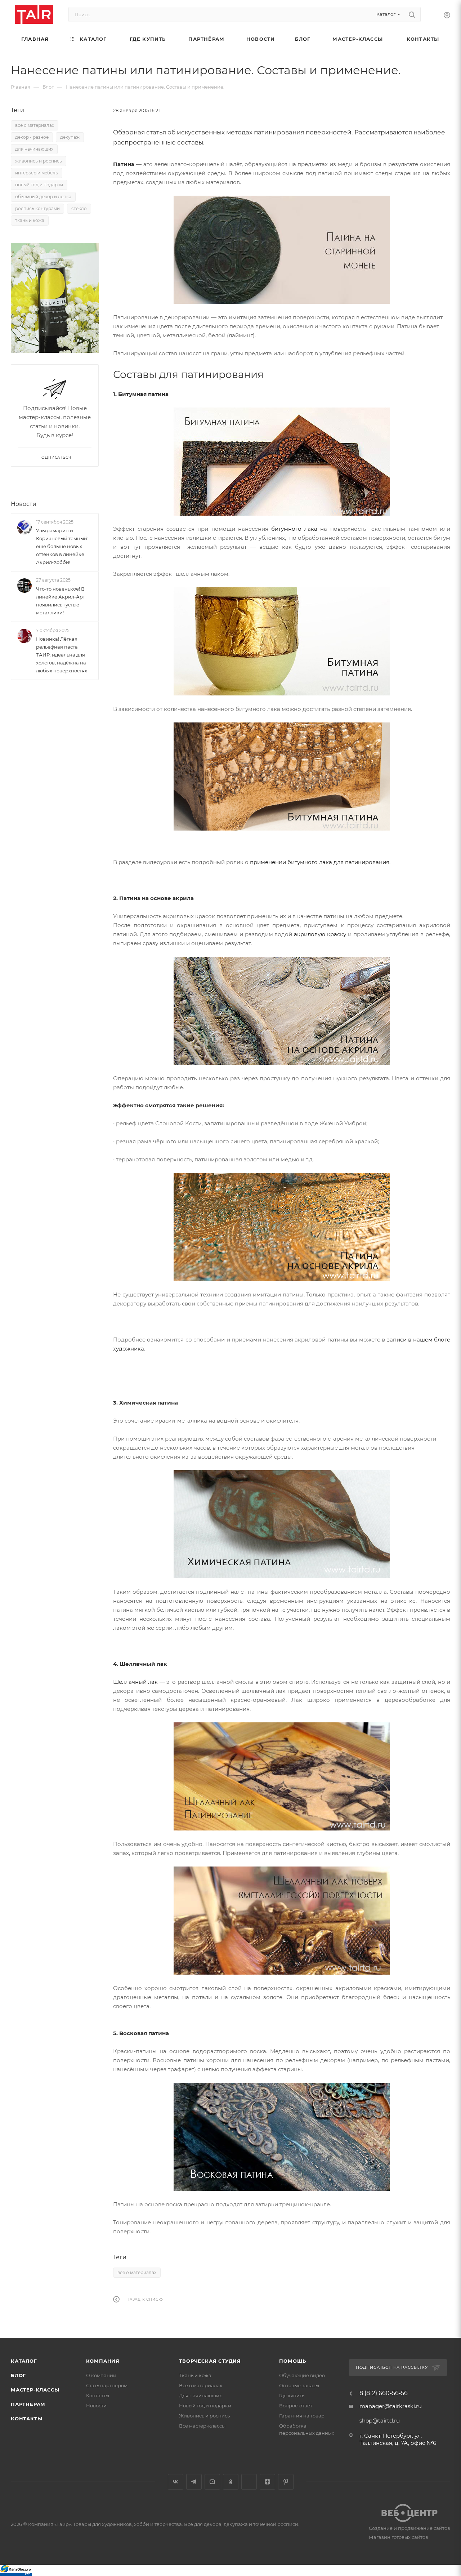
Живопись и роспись (204, 2416)
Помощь (293, 2361)
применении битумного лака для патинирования (320, 862)
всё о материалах (137, 2272)
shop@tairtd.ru (380, 2421)
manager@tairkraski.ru (391, 2406)
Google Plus (249, 2482)
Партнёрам (28, 2404)
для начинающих (34, 149)
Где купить (292, 2395)
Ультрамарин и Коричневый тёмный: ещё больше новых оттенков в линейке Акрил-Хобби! (62, 546)
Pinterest (286, 2482)
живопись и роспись (39, 161)
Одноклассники (231, 2482)
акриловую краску (320, 934)
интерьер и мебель (37, 173)
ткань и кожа (30, 220)
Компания (103, 2361)
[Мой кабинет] (447, 16)
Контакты (26, 2419)
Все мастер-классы (202, 2426)
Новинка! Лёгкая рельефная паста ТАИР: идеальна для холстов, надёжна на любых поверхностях (62, 655)
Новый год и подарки (205, 2406)
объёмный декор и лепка (43, 197)
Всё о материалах (201, 2385)
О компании (101, 2375)
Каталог (24, 2361)
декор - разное (32, 137)
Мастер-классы (35, 2390)
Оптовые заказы (299, 2385)
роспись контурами (37, 208)
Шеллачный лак (135, 1682)
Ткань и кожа (195, 2375)
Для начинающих (200, 2395)
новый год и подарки (39, 185)
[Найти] (412, 14)
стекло (79, 208)
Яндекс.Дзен (267, 2482)
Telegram (194, 2482)
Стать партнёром (107, 2385)
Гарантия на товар (302, 2416)
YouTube (212, 2482)
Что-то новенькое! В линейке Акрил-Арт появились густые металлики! (61, 601)
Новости (24, 504)
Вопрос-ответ (296, 2406)
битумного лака (294, 529)
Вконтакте (176, 2482)
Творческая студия (210, 2361)
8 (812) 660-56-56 (384, 2393)
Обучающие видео (302, 2375)
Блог (18, 2375)
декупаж (70, 137)
